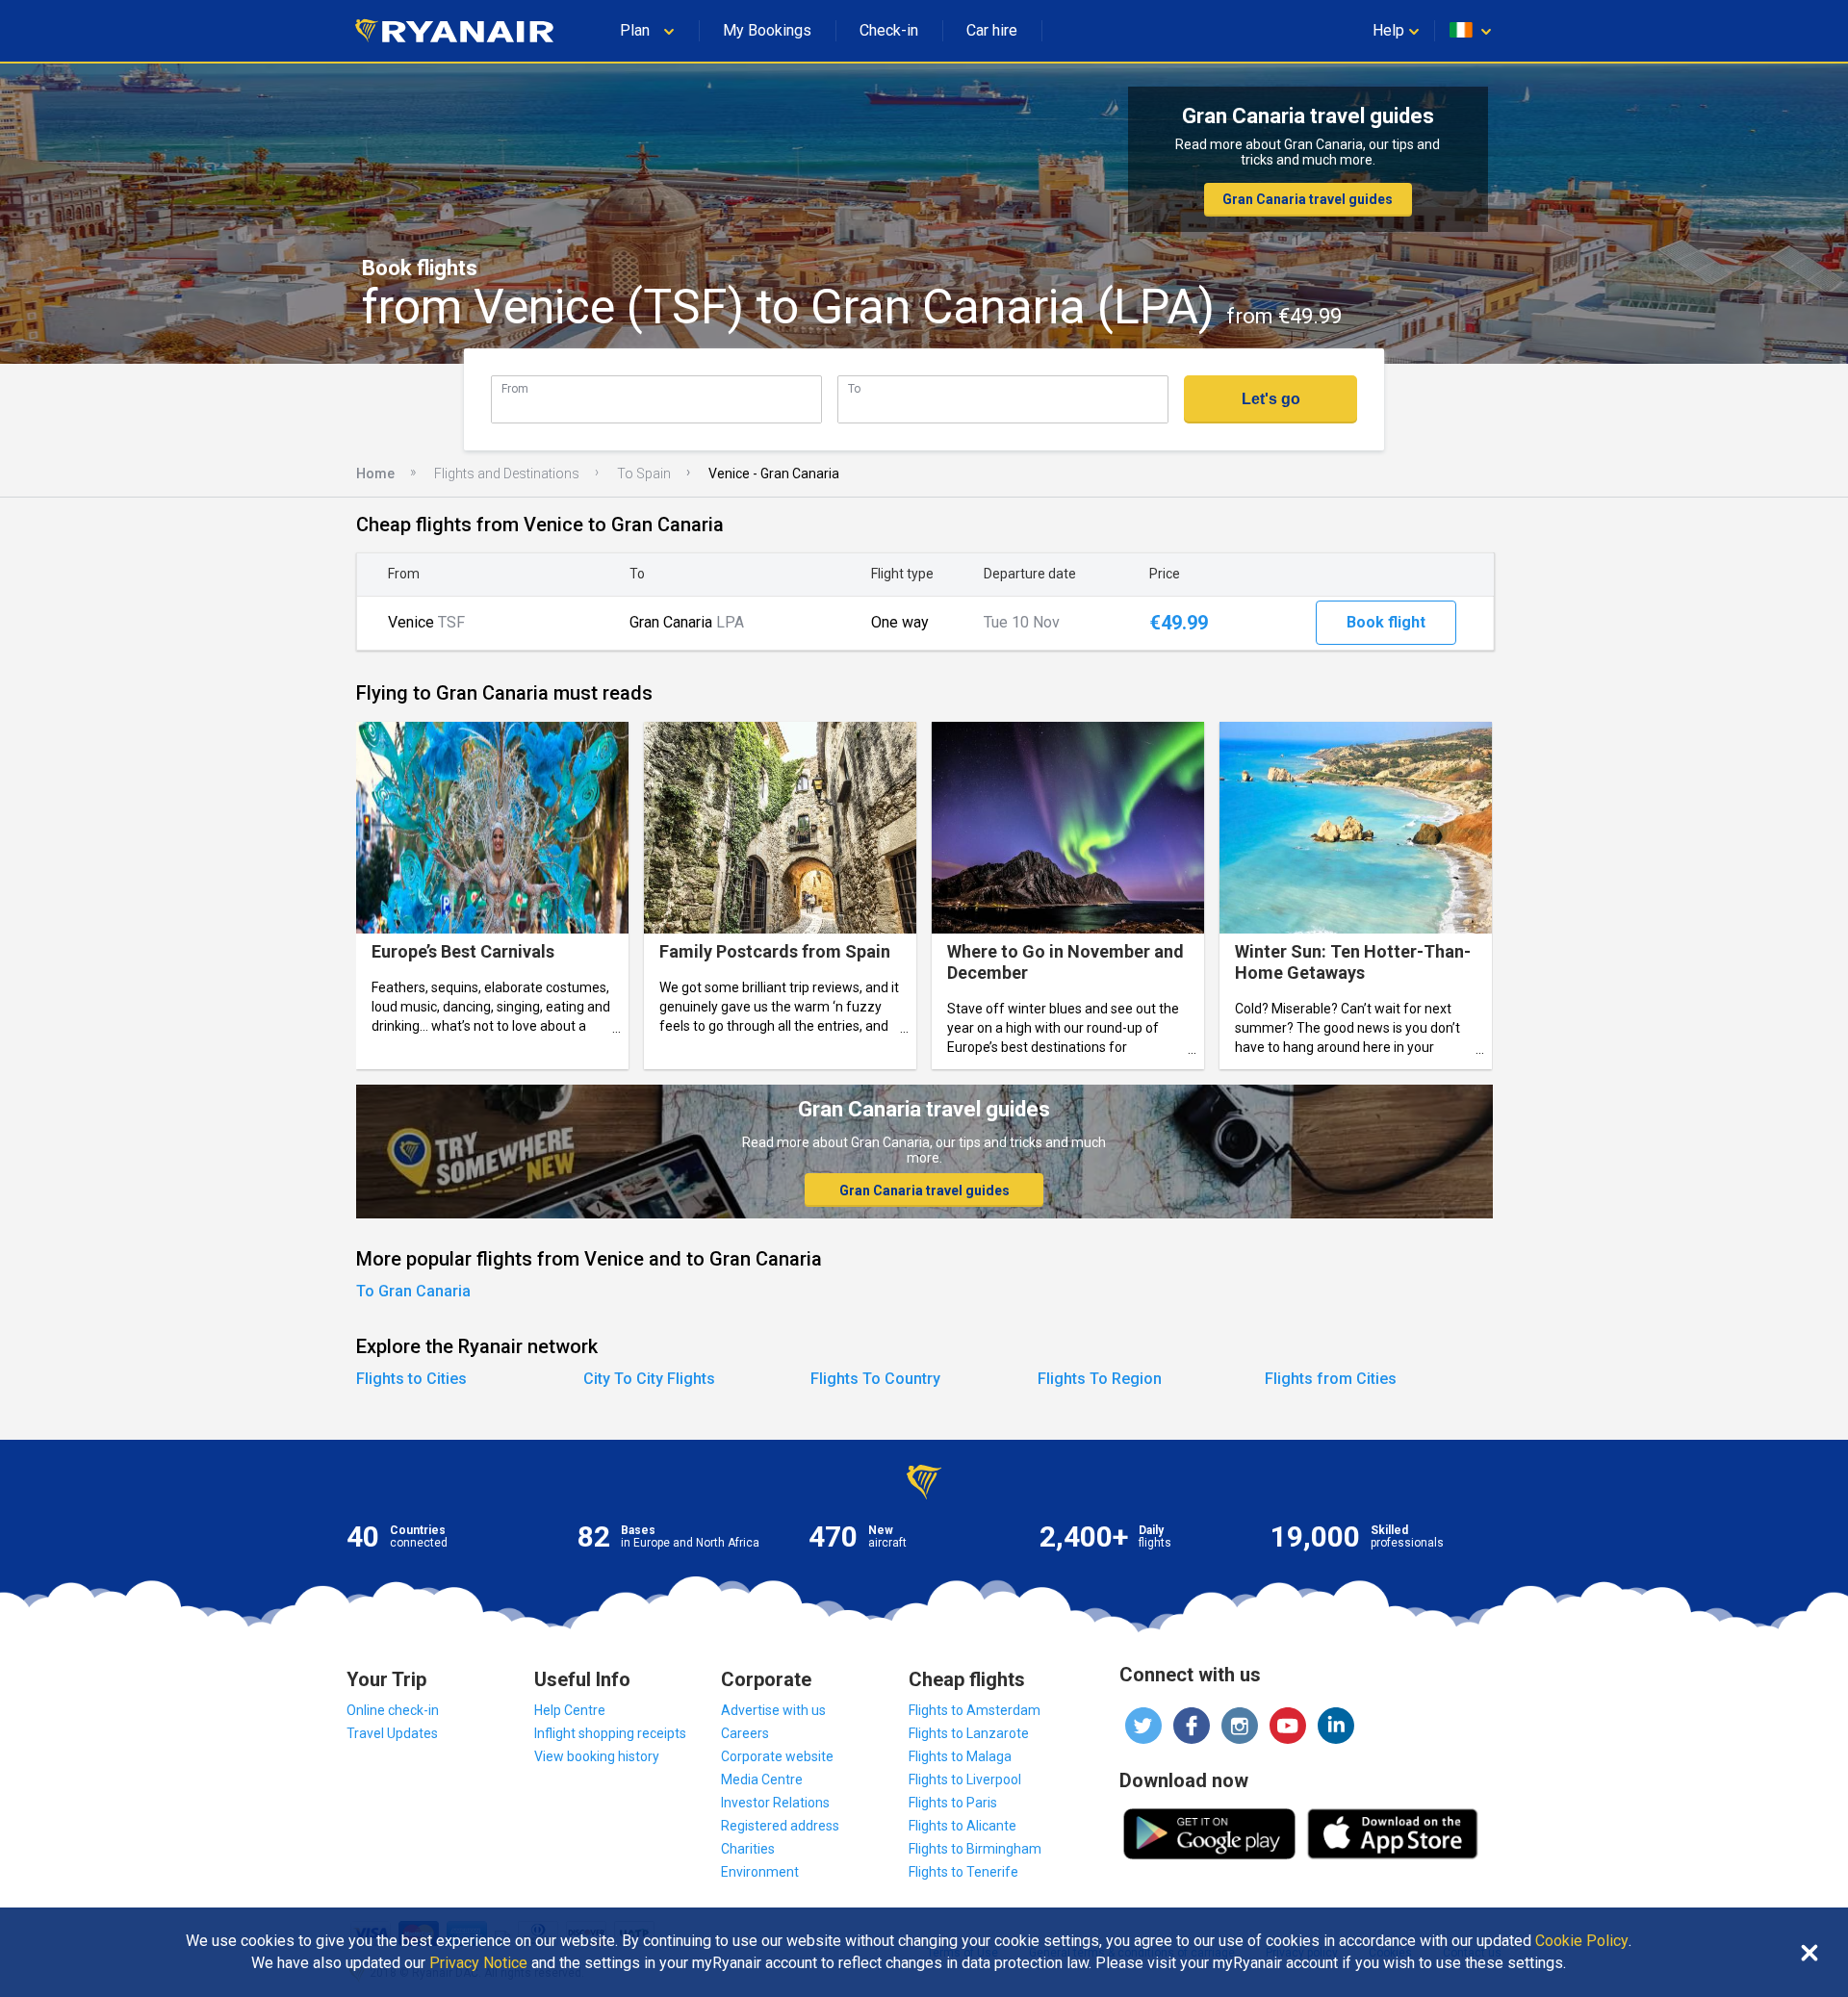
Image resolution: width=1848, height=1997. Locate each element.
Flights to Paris (953, 1803)
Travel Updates (392, 1733)
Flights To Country (875, 1379)
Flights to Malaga (960, 1756)
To (854, 388)
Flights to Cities (411, 1379)
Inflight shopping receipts (610, 1733)
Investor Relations (775, 1803)
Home (375, 474)
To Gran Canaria (413, 1291)
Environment (760, 1872)
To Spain (644, 474)
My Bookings (767, 30)
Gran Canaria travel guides (1308, 199)
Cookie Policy (1582, 1941)
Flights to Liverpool (965, 1779)
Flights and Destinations (507, 474)
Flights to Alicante (962, 1826)
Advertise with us (773, 1710)
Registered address (780, 1826)
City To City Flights (649, 1379)
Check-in (889, 30)
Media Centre (762, 1779)
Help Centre (570, 1710)
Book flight (1386, 622)
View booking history (597, 1756)
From (515, 388)
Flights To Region (1100, 1379)
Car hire (992, 30)
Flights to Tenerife (963, 1872)
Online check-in (393, 1710)
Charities (748, 1849)
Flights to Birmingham (975, 1849)
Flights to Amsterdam (975, 1710)
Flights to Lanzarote (969, 1733)
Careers (745, 1733)
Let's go (1271, 399)
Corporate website (777, 1756)
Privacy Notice (478, 1963)
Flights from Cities (1331, 1379)
